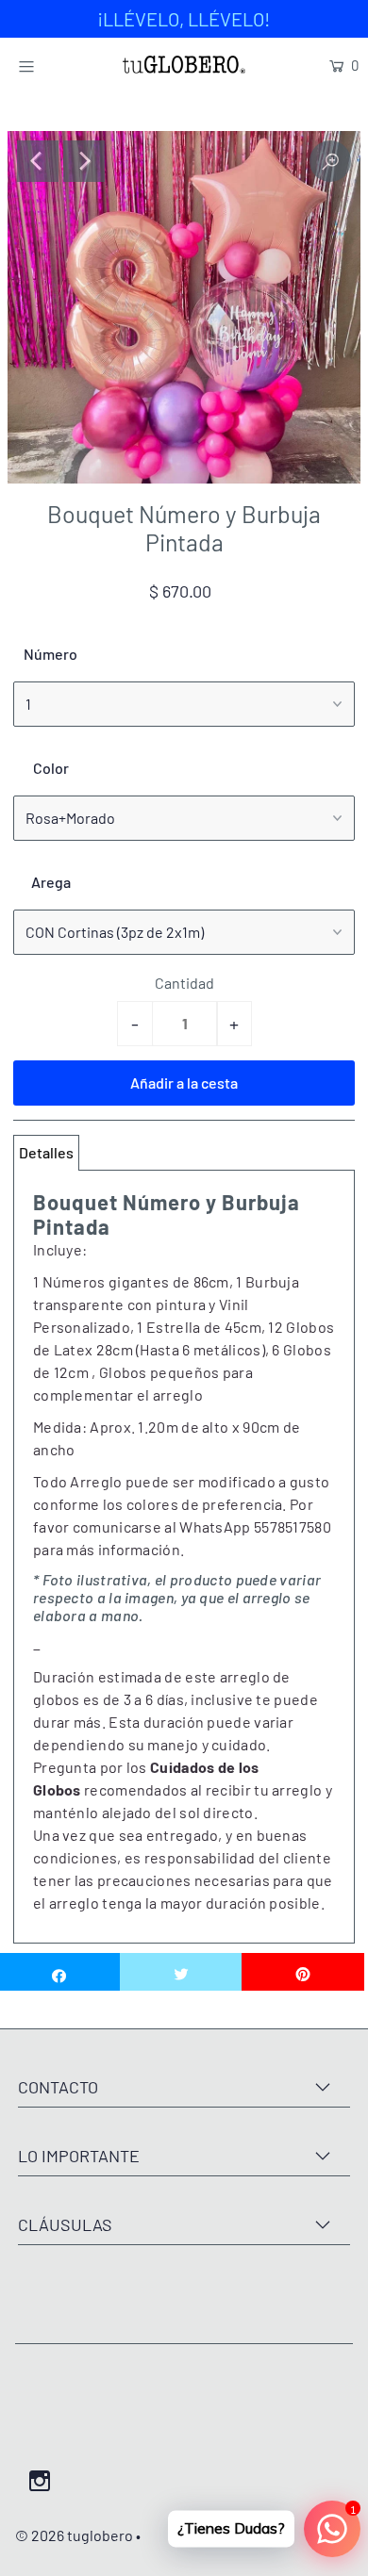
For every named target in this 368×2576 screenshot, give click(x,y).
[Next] (84, 161)
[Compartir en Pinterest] (303, 1972)
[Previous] (38, 161)
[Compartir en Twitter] (181, 1972)
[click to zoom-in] (330, 161)
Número (50, 654)
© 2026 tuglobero (74, 2535)
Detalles (46, 1152)
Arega (51, 882)
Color (51, 768)
